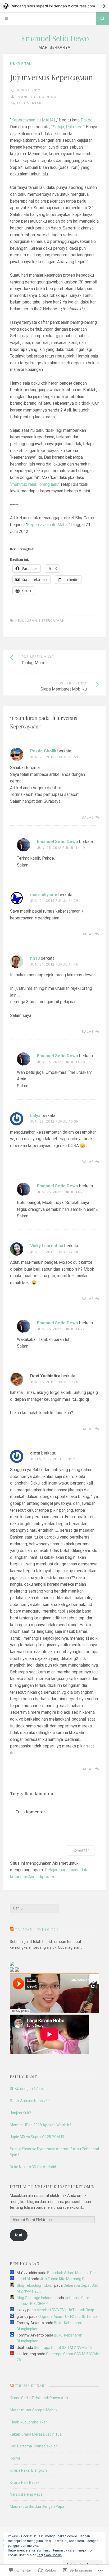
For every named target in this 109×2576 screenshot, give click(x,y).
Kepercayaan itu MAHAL (34, 120)
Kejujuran (26, 621)
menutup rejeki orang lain (34, 484)
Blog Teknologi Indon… (35, 2285)
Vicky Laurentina (47, 1246)
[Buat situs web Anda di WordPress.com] (54, 6)
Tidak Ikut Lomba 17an (29, 2422)
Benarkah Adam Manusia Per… (73, 2273)
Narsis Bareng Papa (26, 2494)
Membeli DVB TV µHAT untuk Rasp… (67, 2310)
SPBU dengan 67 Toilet (29, 2089)
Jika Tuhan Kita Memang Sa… (64, 2279)
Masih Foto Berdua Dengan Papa (37, 2506)
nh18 (35, 958)
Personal (21, 63)
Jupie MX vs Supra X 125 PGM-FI (37, 2137)
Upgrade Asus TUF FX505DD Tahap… (69, 2317)
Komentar (81, 1850)
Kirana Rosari (30, 2386)
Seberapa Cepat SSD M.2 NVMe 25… (64, 2348)
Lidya (35, 1116)
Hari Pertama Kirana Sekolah (34, 2446)
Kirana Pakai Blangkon (28, 2470)
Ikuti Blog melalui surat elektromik (52, 2187)
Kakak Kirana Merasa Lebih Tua (36, 2434)
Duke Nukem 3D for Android (33, 2167)
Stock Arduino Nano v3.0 (30, 2101)
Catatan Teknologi (36, 1930)
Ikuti (19, 2235)
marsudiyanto (44, 895)
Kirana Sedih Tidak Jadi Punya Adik (39, 2398)
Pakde (87, 120)
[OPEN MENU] (7, 18)
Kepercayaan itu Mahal (48, 525)
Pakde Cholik (43, 751)
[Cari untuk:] (34, 1908)
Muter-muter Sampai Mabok (34, 2410)
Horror (15, 2458)
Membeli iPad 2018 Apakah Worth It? (40, 2125)
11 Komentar (29, 103)
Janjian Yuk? (20, 2113)
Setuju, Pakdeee (68, 127)
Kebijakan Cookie (49, 2555)
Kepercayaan (52, 621)
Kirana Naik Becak (25, 2482)
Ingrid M (23, 2279)
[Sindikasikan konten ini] (12, 1930)
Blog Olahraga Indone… (36, 2298)
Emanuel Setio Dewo (55, 38)
